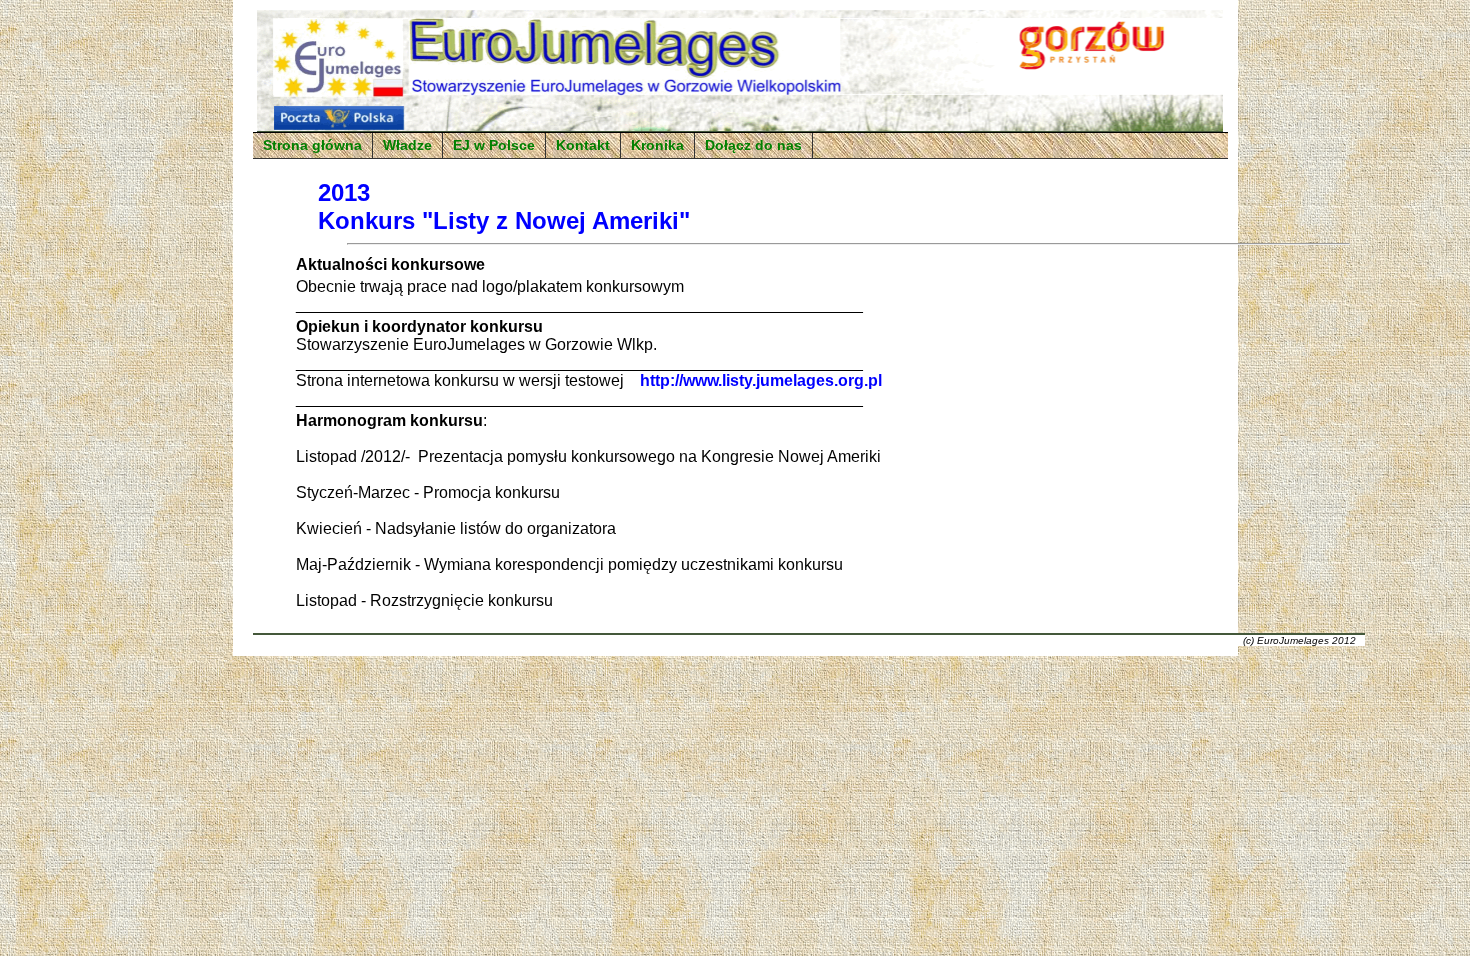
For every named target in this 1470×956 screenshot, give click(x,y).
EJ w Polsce (494, 145)
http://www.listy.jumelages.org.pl (761, 380)
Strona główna (312, 145)
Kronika (657, 145)
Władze (407, 145)
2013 (344, 192)
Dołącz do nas (753, 145)
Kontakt (583, 145)
